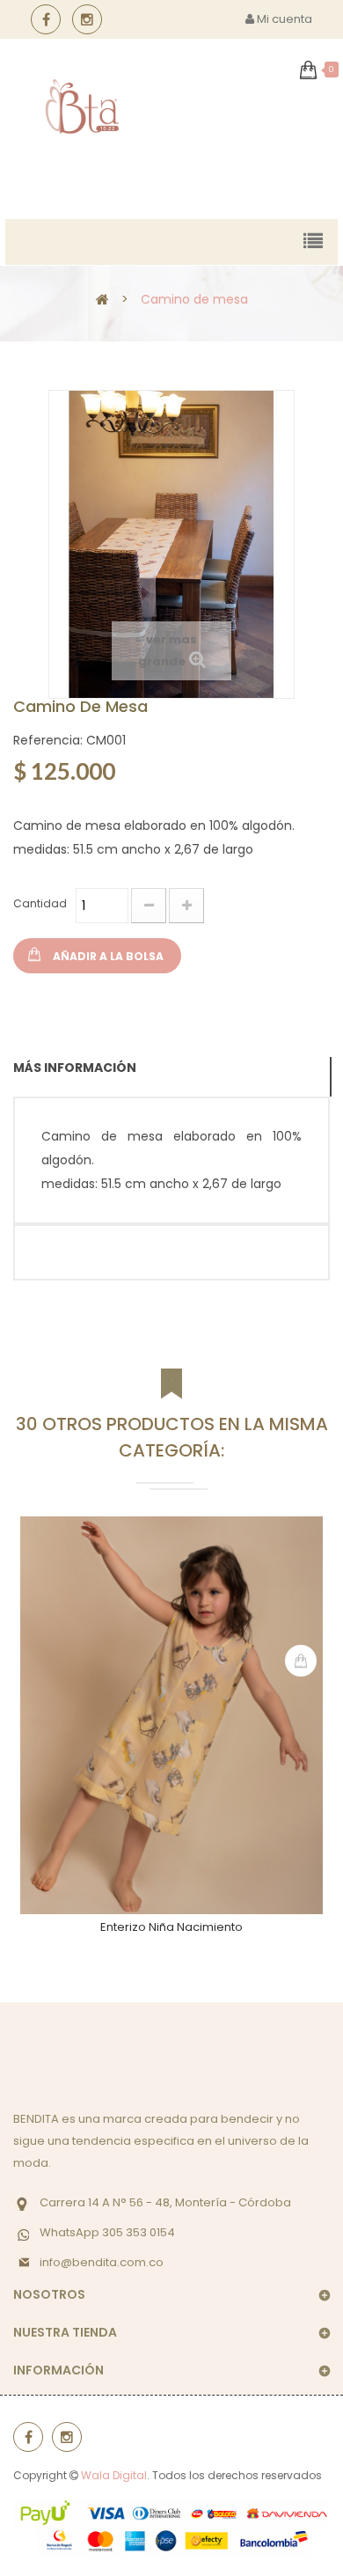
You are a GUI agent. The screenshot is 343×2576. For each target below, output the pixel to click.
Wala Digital (114, 2475)
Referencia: (48, 740)
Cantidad (40, 903)
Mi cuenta (283, 19)
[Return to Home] (102, 299)
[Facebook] (46, 19)
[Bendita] (82, 107)
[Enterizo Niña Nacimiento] (171, 1715)
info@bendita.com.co (102, 2262)
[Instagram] (87, 19)
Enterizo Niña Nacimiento (171, 1927)
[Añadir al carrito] (301, 1661)
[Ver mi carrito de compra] (308, 70)
